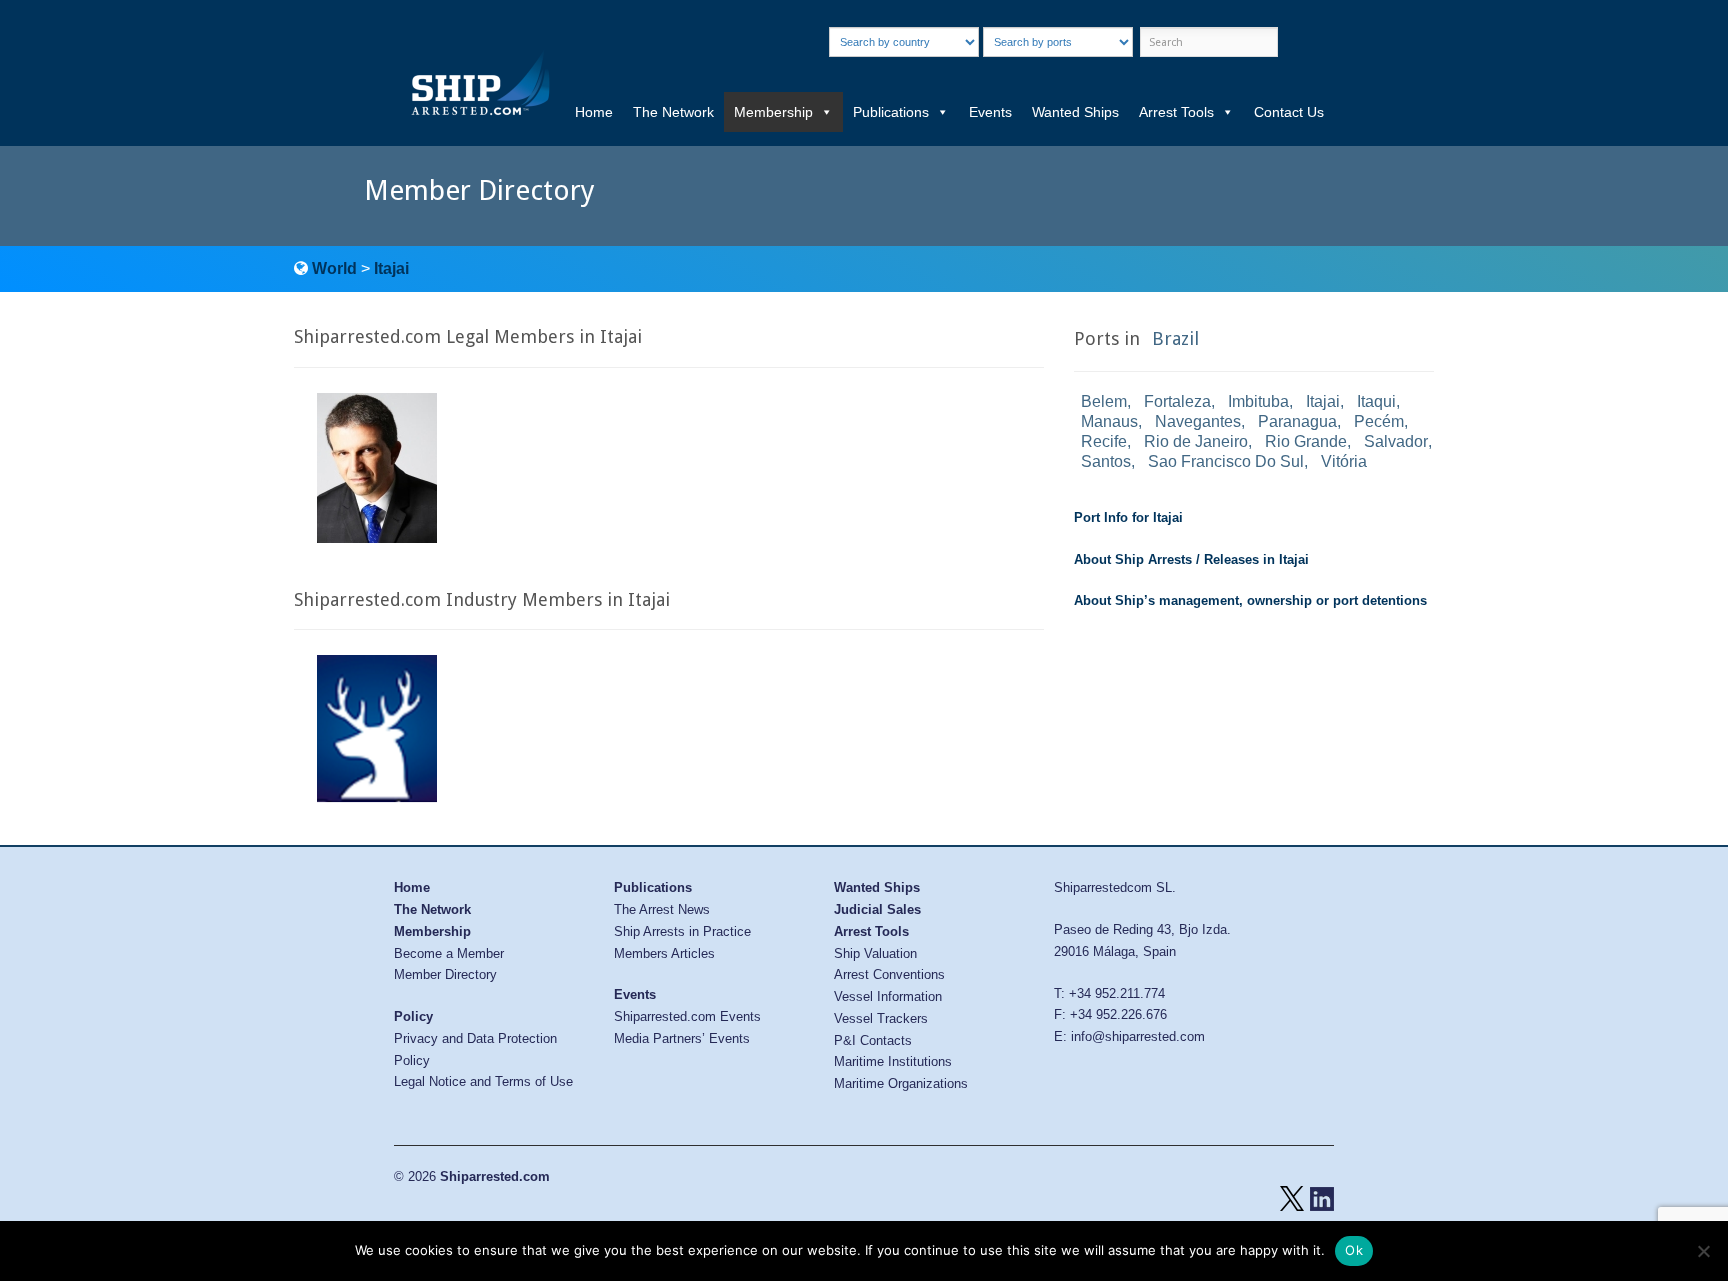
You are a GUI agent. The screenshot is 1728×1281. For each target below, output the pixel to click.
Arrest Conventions (889, 974)
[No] (1703, 1251)
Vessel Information (888, 996)
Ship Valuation (875, 953)
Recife (1104, 441)
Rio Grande (1306, 441)
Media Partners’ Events (682, 1038)
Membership (773, 112)
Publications (891, 112)
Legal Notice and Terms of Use (483, 1081)
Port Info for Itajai (1128, 517)
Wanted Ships (1075, 112)
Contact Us (1289, 112)
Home (594, 112)
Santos (1106, 461)
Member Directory (445, 974)
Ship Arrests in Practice (682, 931)
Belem (1104, 401)
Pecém (1379, 421)
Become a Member (449, 953)
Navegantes (1198, 421)
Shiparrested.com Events (687, 1016)
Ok (1354, 1250)
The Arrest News (662, 909)
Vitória (1344, 461)
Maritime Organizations (901, 1083)
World (334, 268)
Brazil (1175, 338)
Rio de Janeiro (1196, 441)
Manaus (1109, 421)
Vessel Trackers (881, 1018)
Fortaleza (1177, 401)
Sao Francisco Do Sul (1226, 461)
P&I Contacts (873, 1040)
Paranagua (1297, 421)
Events (990, 112)
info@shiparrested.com (1138, 1036)
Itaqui (1376, 401)
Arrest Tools (1176, 112)
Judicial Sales (877, 909)
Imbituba (1258, 401)
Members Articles (664, 953)
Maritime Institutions (893, 1061)
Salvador (1396, 441)
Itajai (391, 268)
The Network (673, 112)
